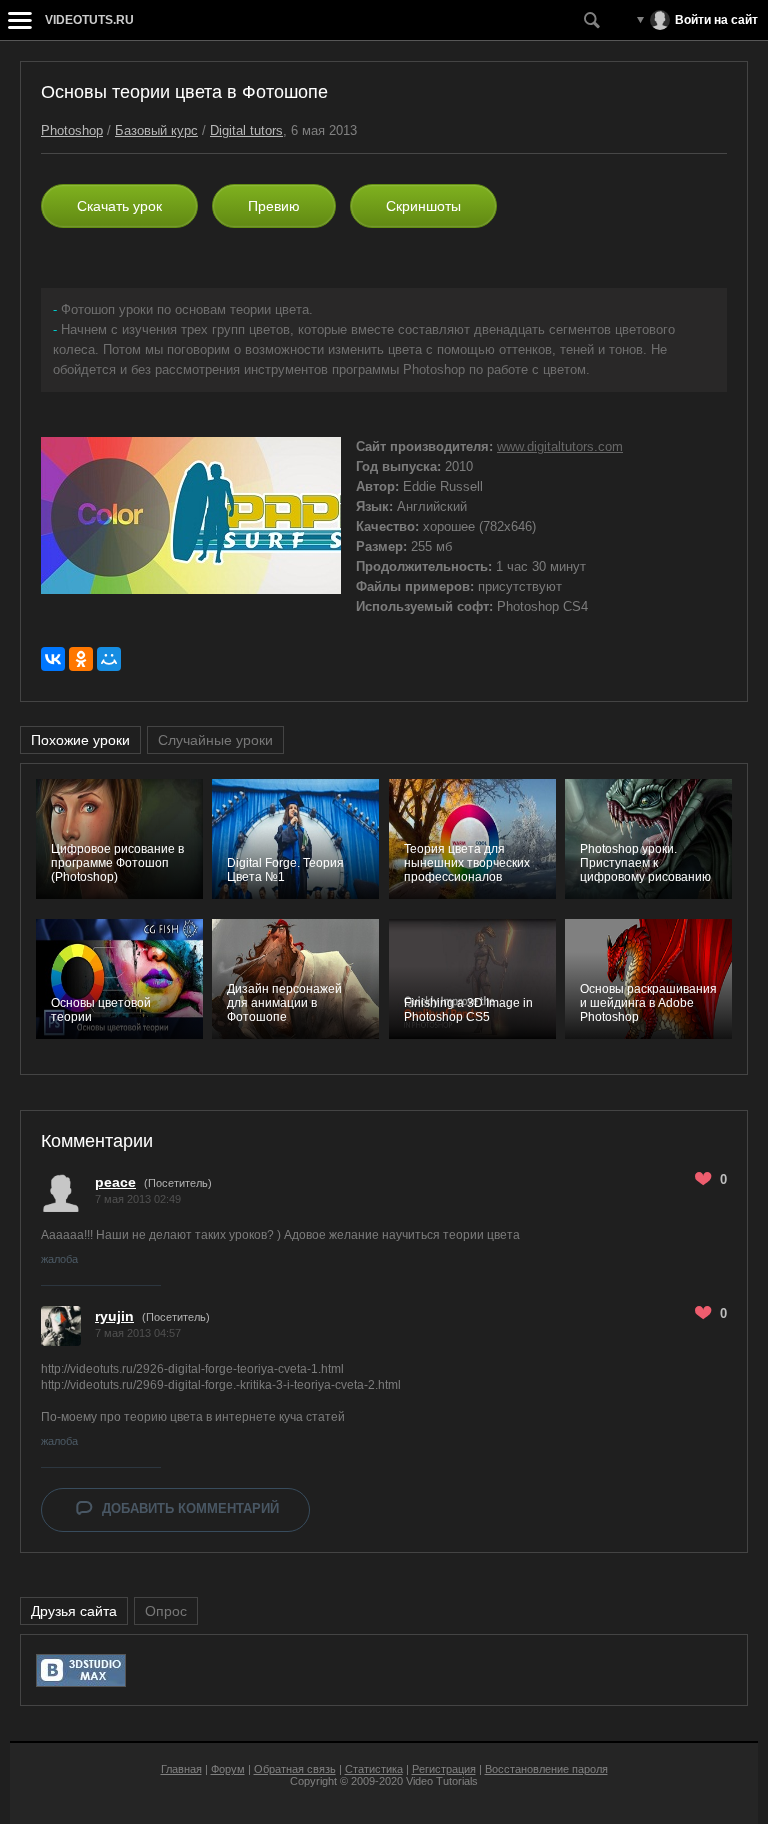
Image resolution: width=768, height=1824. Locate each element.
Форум (228, 1769)
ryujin (114, 1316)
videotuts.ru (89, 20)
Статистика (374, 1769)
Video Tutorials (442, 1781)
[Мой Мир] (109, 659)
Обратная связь (295, 1769)
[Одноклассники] (81, 659)
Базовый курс (156, 130)
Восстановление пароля (546, 1769)
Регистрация (444, 1769)
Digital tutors (246, 130)
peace (115, 1182)
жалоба (59, 1259)
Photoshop (72, 130)
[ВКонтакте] (53, 659)
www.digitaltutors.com (560, 446)
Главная (181, 1769)
